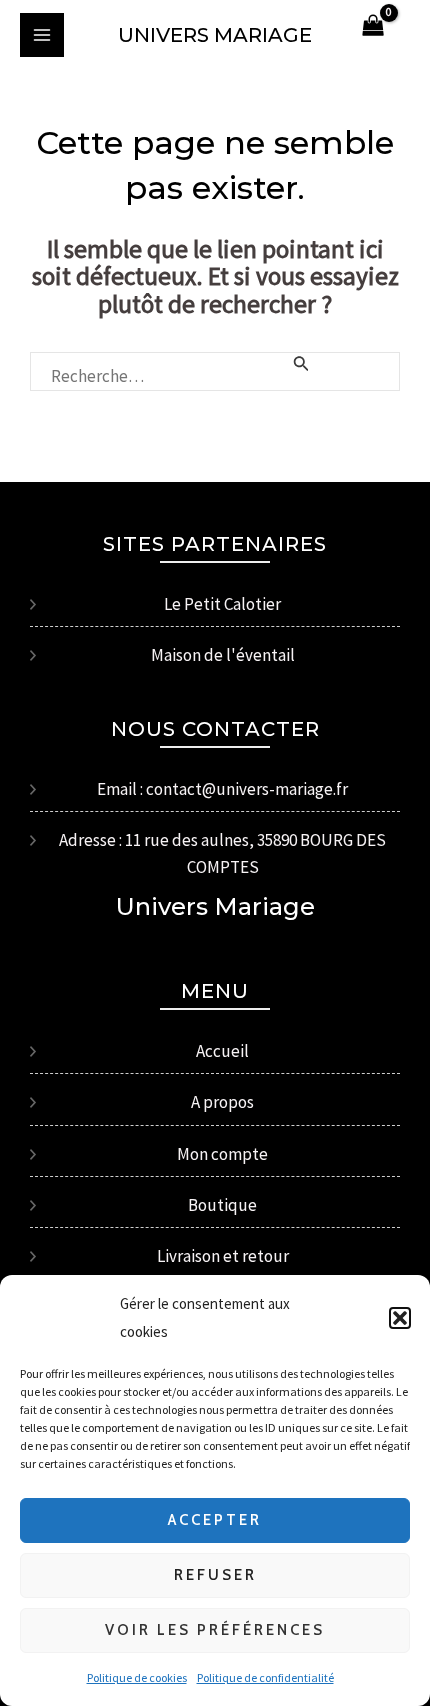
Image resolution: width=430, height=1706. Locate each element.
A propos (222, 1102)
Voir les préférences (215, 1630)
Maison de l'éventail (223, 655)
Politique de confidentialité (265, 1677)
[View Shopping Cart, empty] (373, 26)
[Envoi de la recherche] (301, 364)
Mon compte (222, 1154)
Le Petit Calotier (222, 604)
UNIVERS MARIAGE (215, 35)
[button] (400, 1318)
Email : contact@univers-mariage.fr (222, 789)
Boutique (222, 1205)
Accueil (222, 1051)
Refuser (215, 1575)
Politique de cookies (137, 1677)
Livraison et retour (223, 1256)
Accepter (215, 1520)
